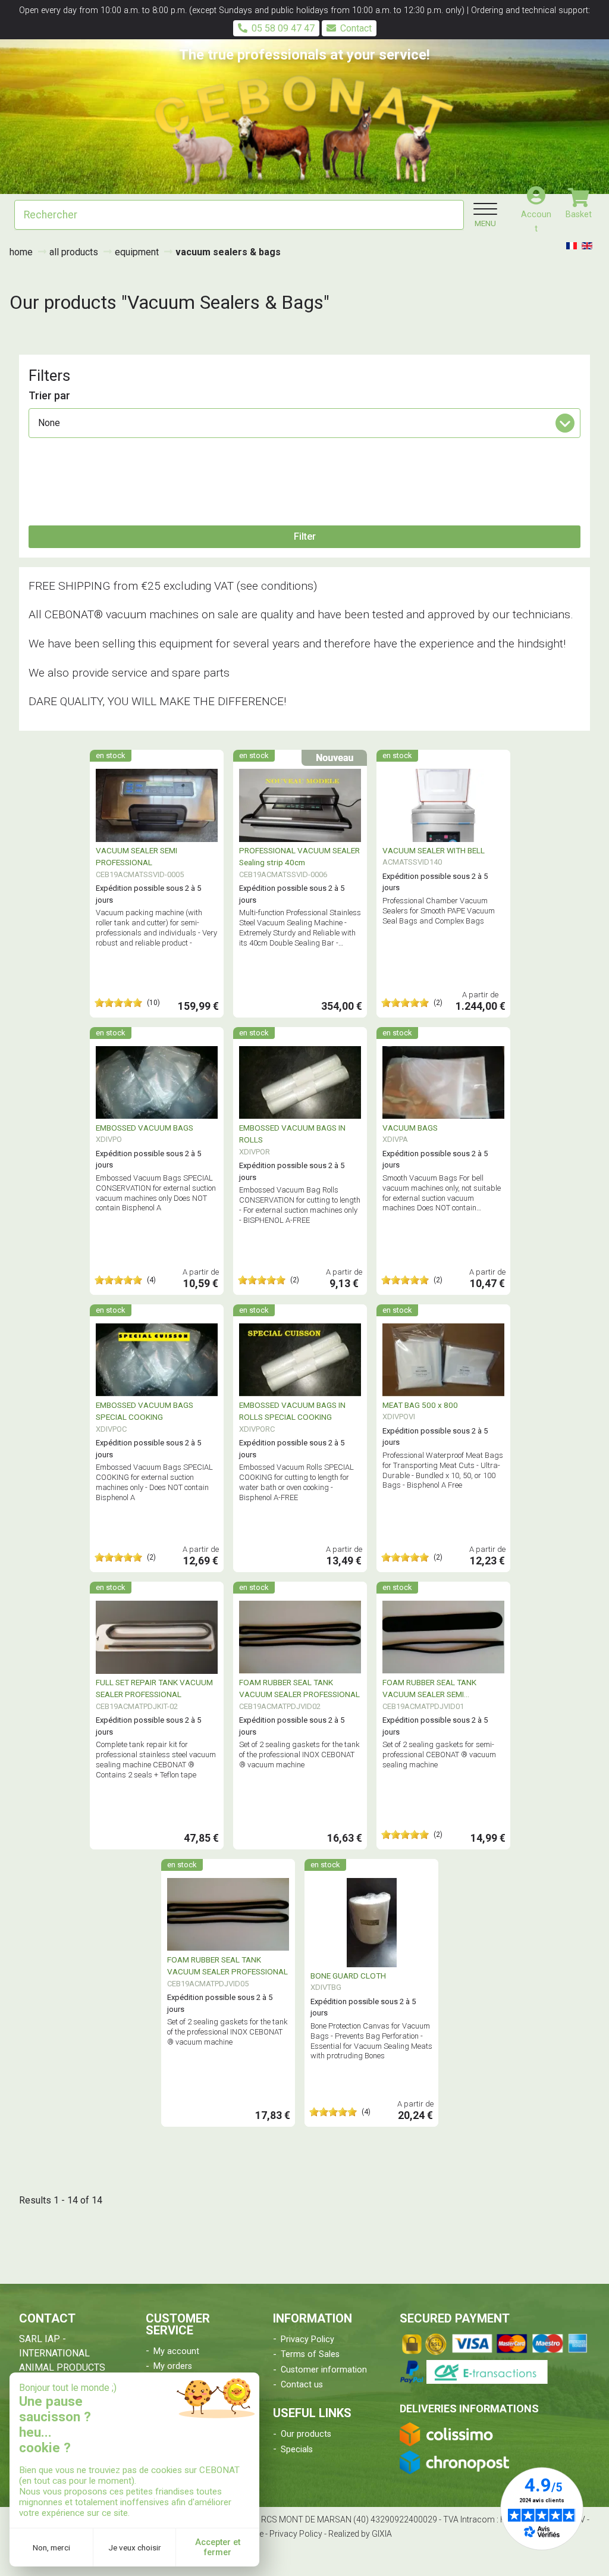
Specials (297, 2450)
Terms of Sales (310, 2354)
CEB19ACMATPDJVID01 (423, 1706)
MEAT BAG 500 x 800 (420, 1405)
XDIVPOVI (399, 1417)
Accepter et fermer (218, 2547)
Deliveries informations (469, 2408)
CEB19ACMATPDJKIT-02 (137, 1706)
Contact (356, 28)
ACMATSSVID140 (412, 862)
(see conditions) (277, 586)
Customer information (324, 2370)
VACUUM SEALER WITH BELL (434, 850)
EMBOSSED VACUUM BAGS (145, 1128)
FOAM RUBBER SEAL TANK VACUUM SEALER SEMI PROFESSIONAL (429, 1694)
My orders (173, 2366)
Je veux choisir (135, 2547)
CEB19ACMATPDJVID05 (208, 1984)
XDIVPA (395, 1139)
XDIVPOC (111, 1429)
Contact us (302, 2385)
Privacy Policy (307, 2339)
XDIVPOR (255, 1152)
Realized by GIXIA (360, 2534)
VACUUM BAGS (410, 1128)
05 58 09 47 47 (283, 28)
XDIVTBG (326, 1987)
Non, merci (51, 2547)
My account (176, 2351)
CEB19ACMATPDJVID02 (280, 1706)
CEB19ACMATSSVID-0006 (283, 874)
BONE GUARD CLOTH (348, 1976)
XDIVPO (109, 1139)
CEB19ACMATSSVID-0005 (140, 874)
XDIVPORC (257, 1429)
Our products (306, 2434)
